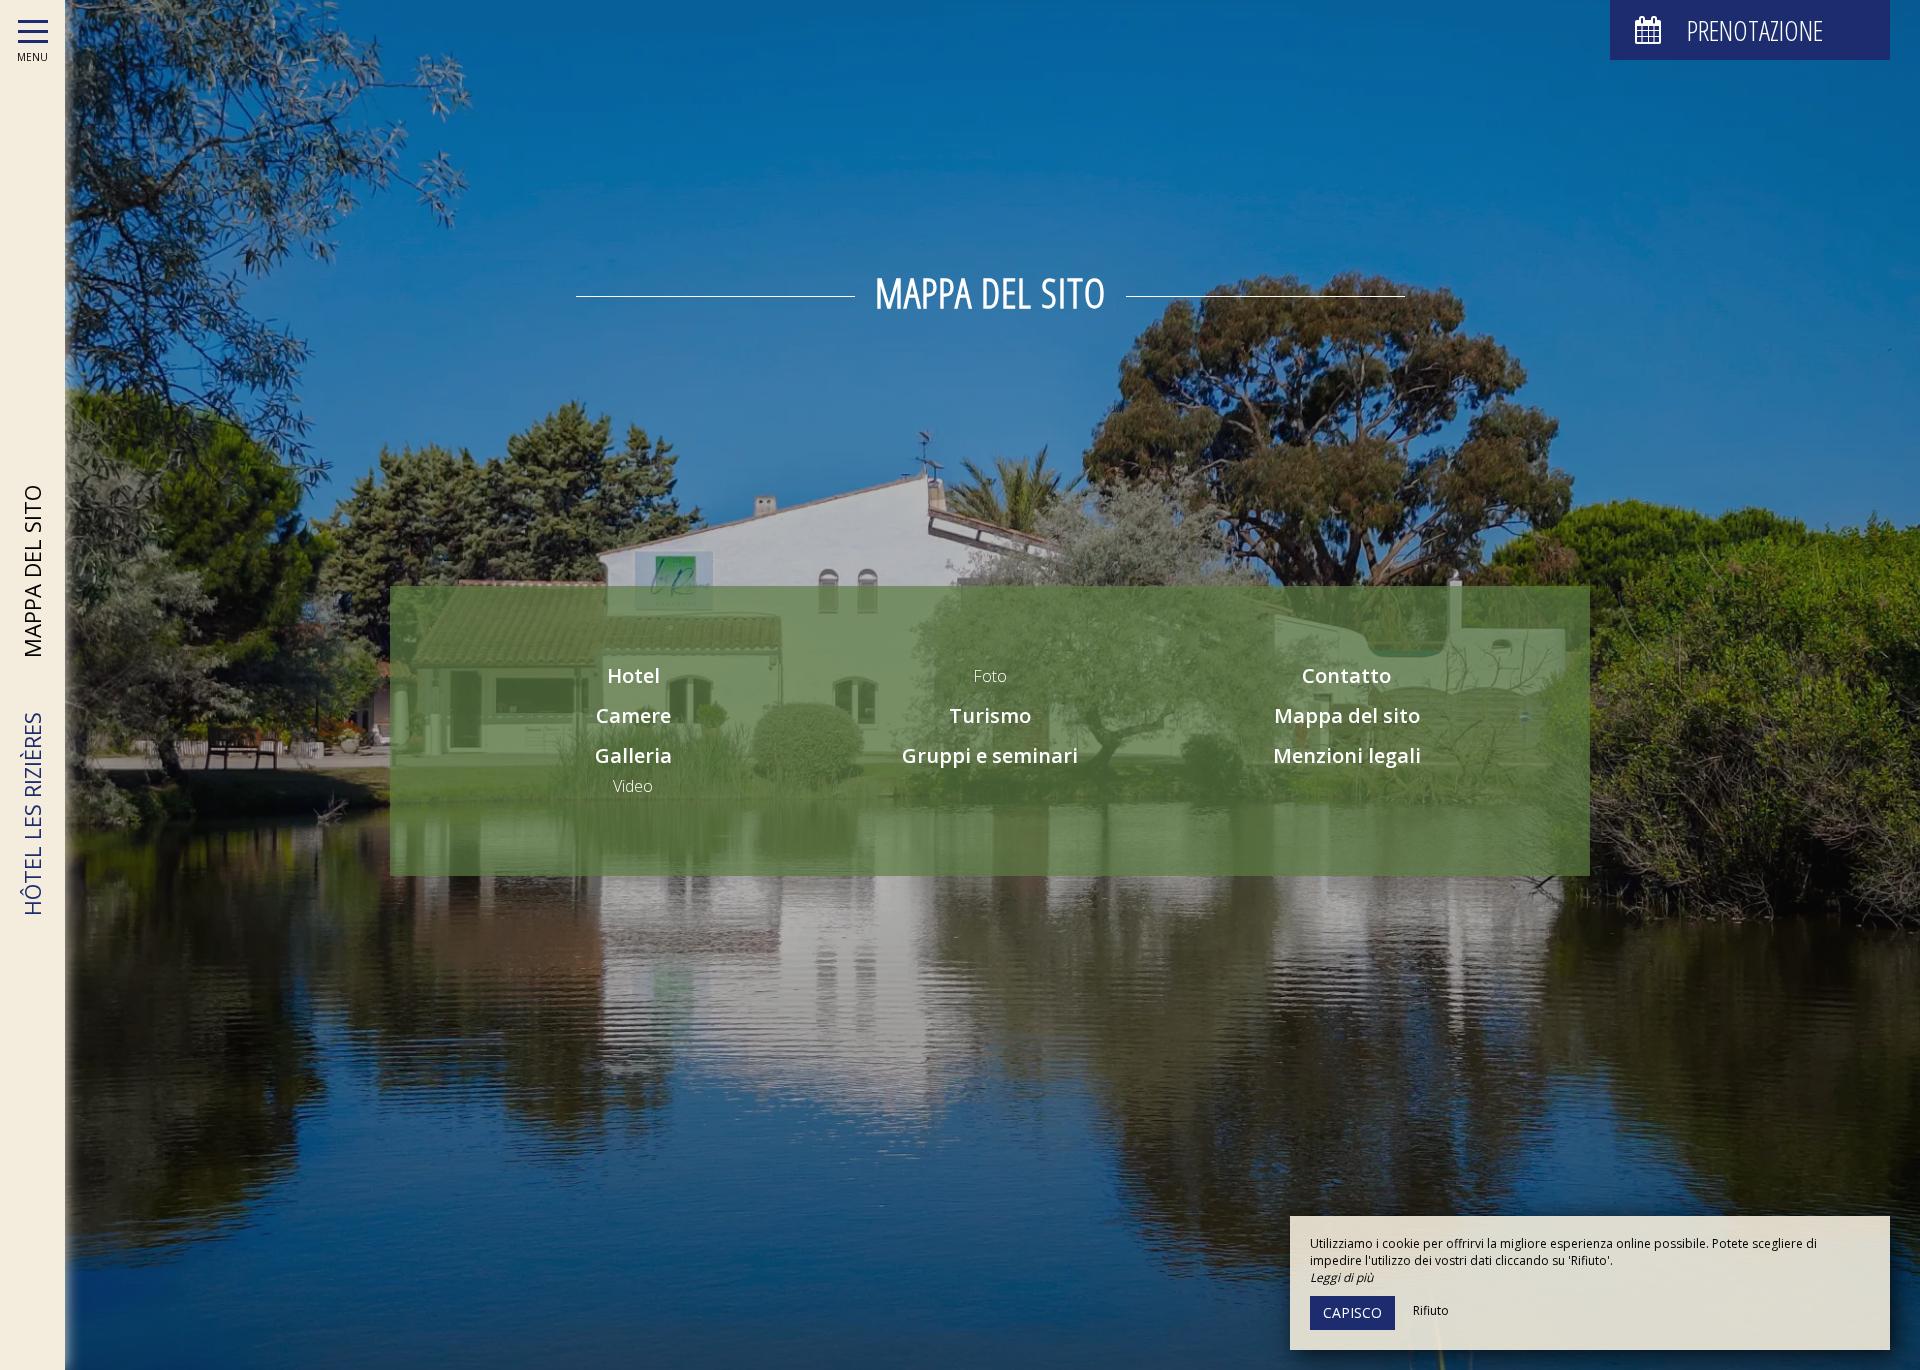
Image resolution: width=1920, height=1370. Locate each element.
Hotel (633, 675)
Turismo (990, 715)
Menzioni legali (1347, 755)
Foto (990, 676)
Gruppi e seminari (990, 755)
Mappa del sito (1347, 715)
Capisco (1352, 1312)
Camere (633, 715)
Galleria (633, 755)
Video (633, 786)
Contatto (1346, 675)
